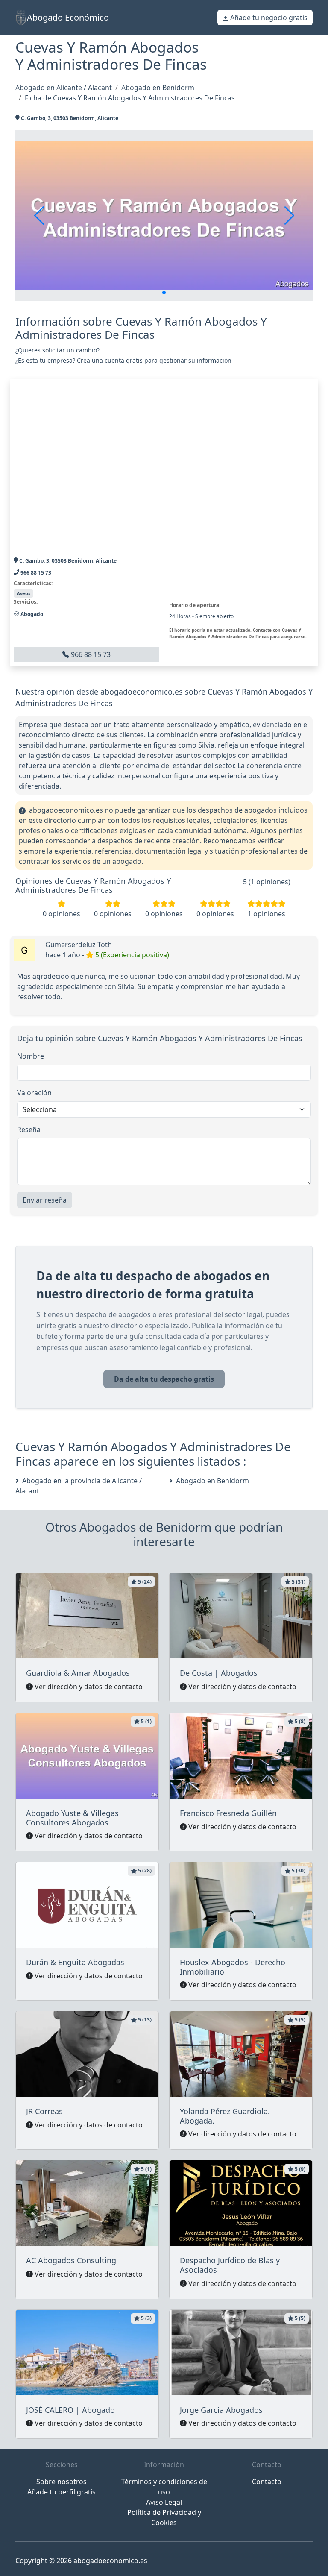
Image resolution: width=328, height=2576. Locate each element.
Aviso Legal (164, 2502)
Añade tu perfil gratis (61, 2492)
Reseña (29, 1130)
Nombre (31, 1056)
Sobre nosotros (61, 2482)
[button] (164, 293)
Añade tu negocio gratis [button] (268, 18)
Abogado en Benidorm (212, 1481)
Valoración (34, 1093)
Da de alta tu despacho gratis (164, 1379)
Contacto (267, 2482)
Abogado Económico (68, 17)
